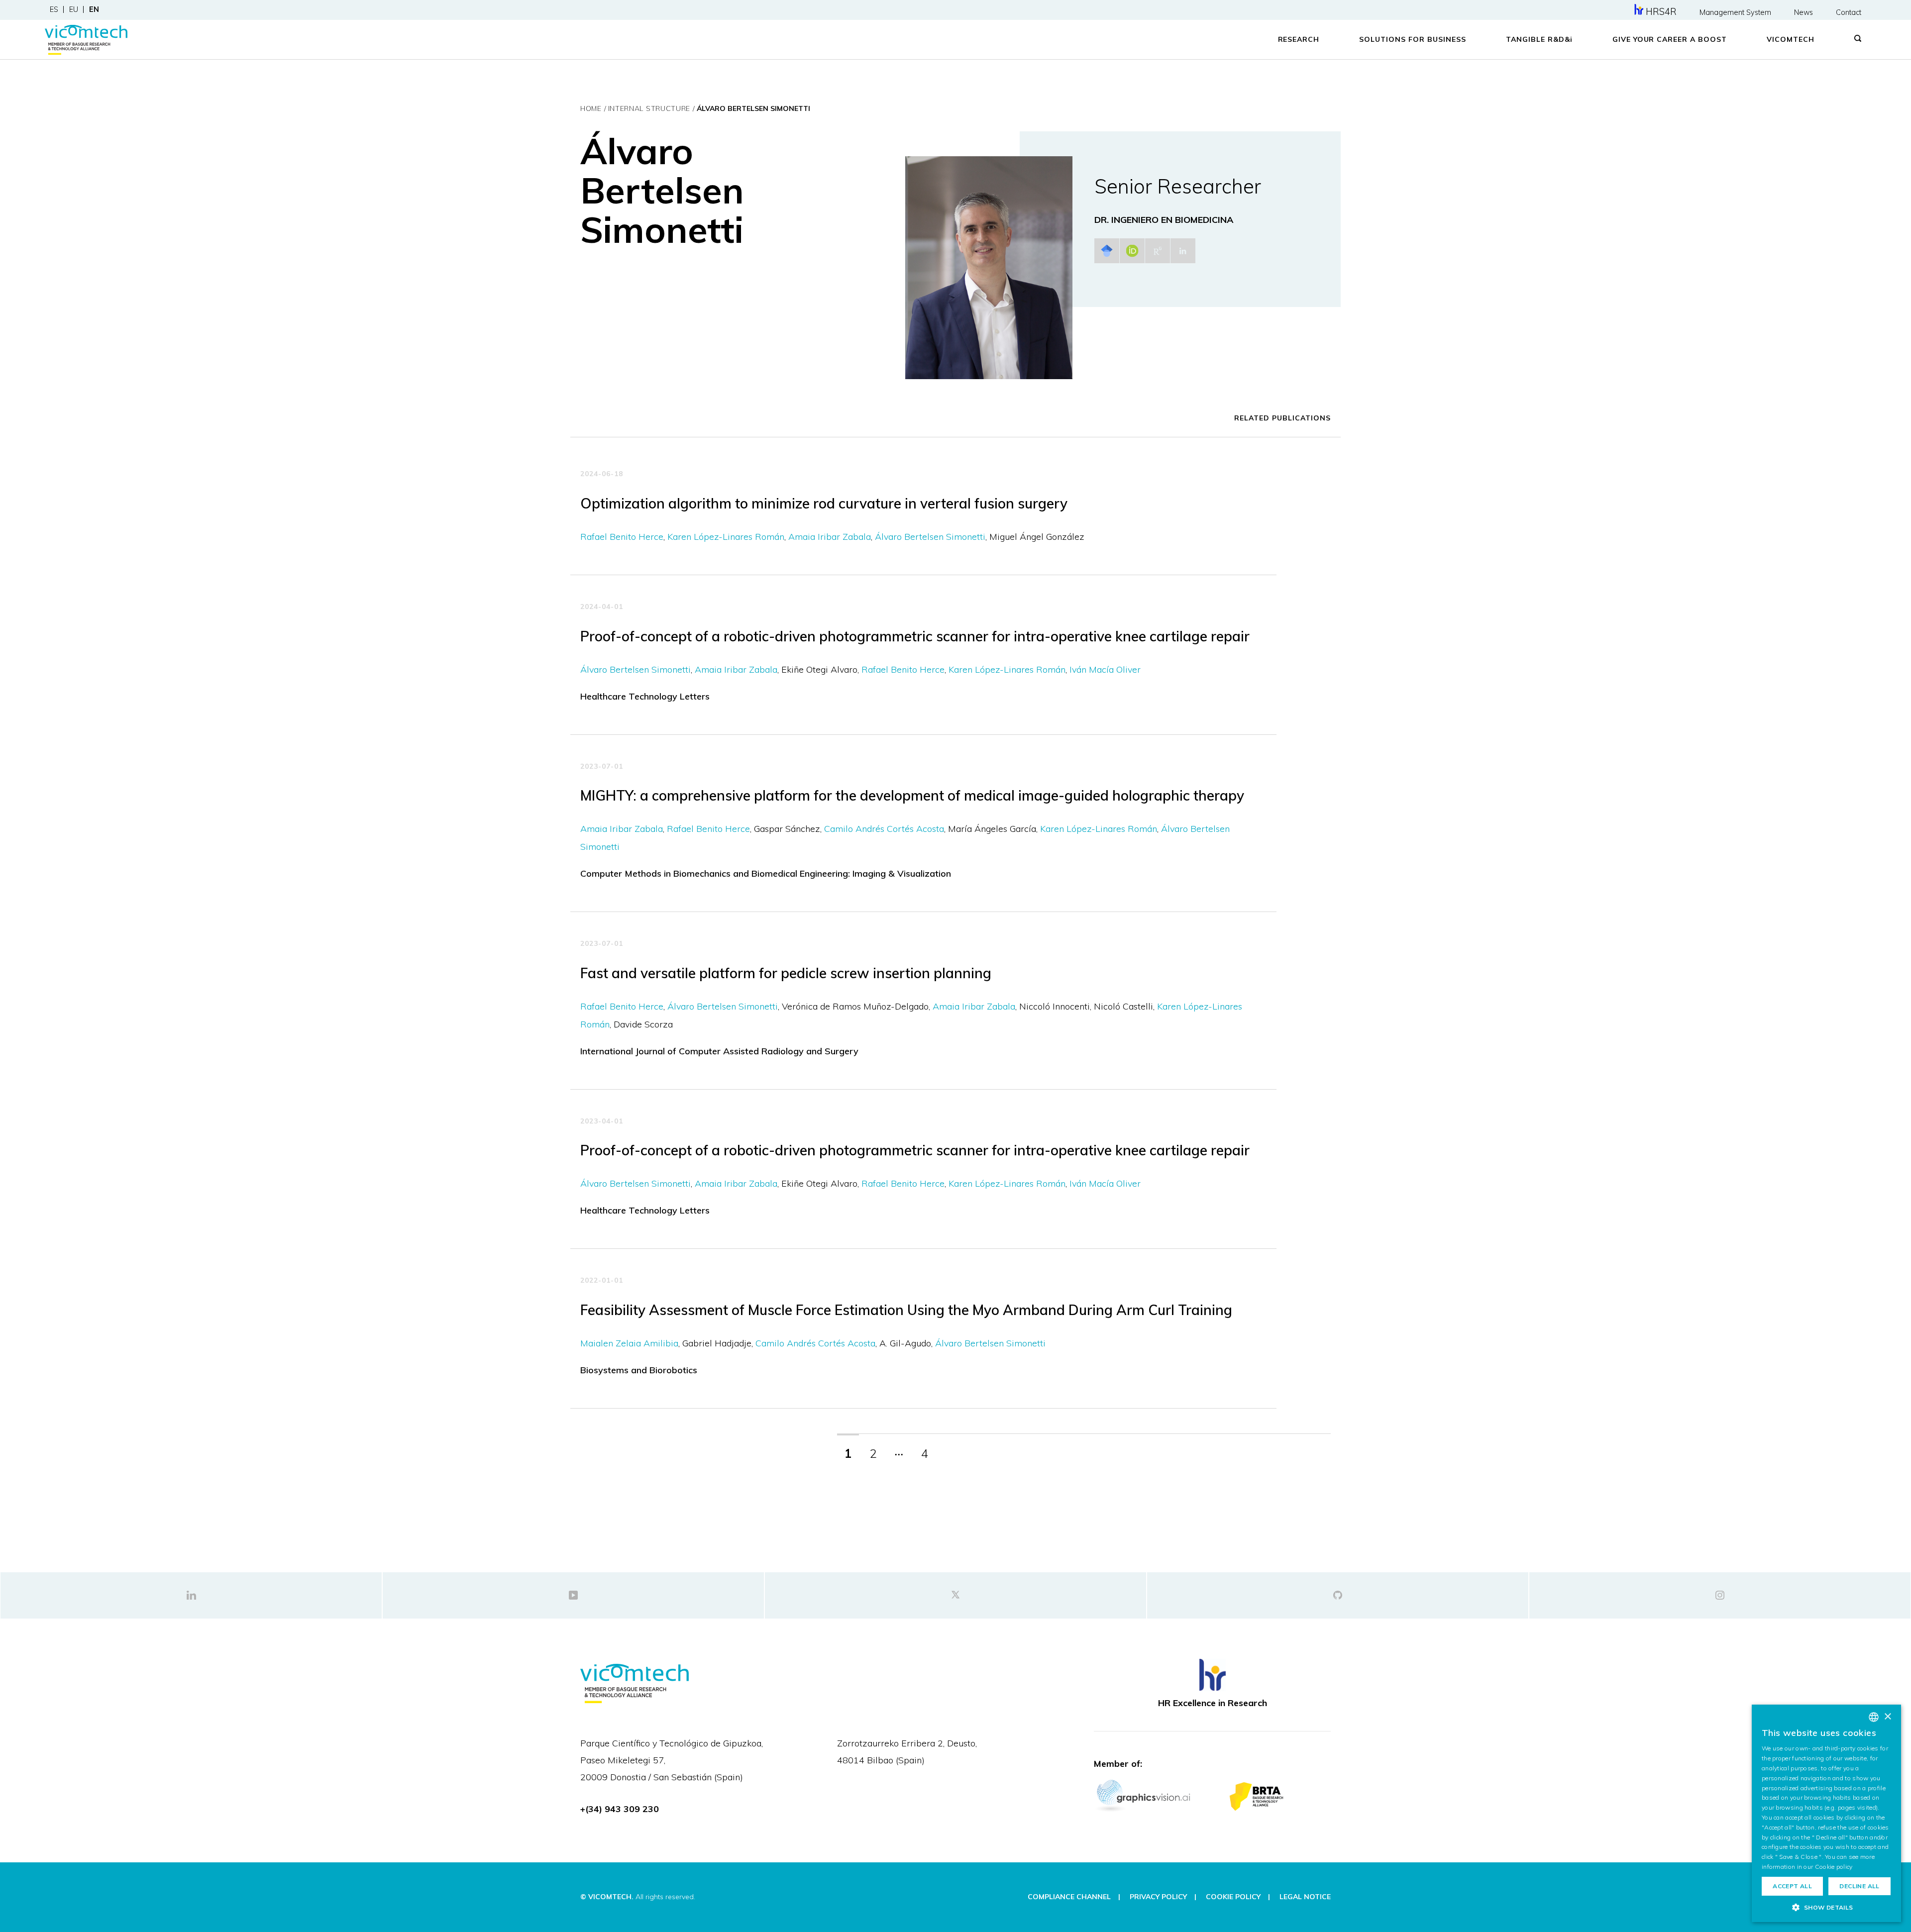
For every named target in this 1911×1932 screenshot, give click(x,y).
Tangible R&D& (1539, 39)
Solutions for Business (1413, 39)
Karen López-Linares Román (726, 537)
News (1804, 12)
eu (74, 9)
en (94, 9)
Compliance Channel (1069, 1897)
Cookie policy (1834, 1867)
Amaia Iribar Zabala (830, 537)
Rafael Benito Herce (622, 537)
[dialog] (1826, 1813)
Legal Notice (1305, 1897)
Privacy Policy (1158, 1897)
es (54, 9)
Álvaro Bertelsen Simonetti (930, 537)
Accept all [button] (1792, 1886)
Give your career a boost (1670, 39)
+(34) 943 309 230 (620, 1809)
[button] (1826, 1907)
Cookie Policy (1233, 1897)
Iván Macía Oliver (1105, 669)
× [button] (1887, 1717)
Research (1299, 39)
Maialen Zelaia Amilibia (629, 1343)
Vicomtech (1791, 39)
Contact (1849, 12)
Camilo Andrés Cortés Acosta (884, 829)
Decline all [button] (1859, 1886)
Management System (1735, 12)
